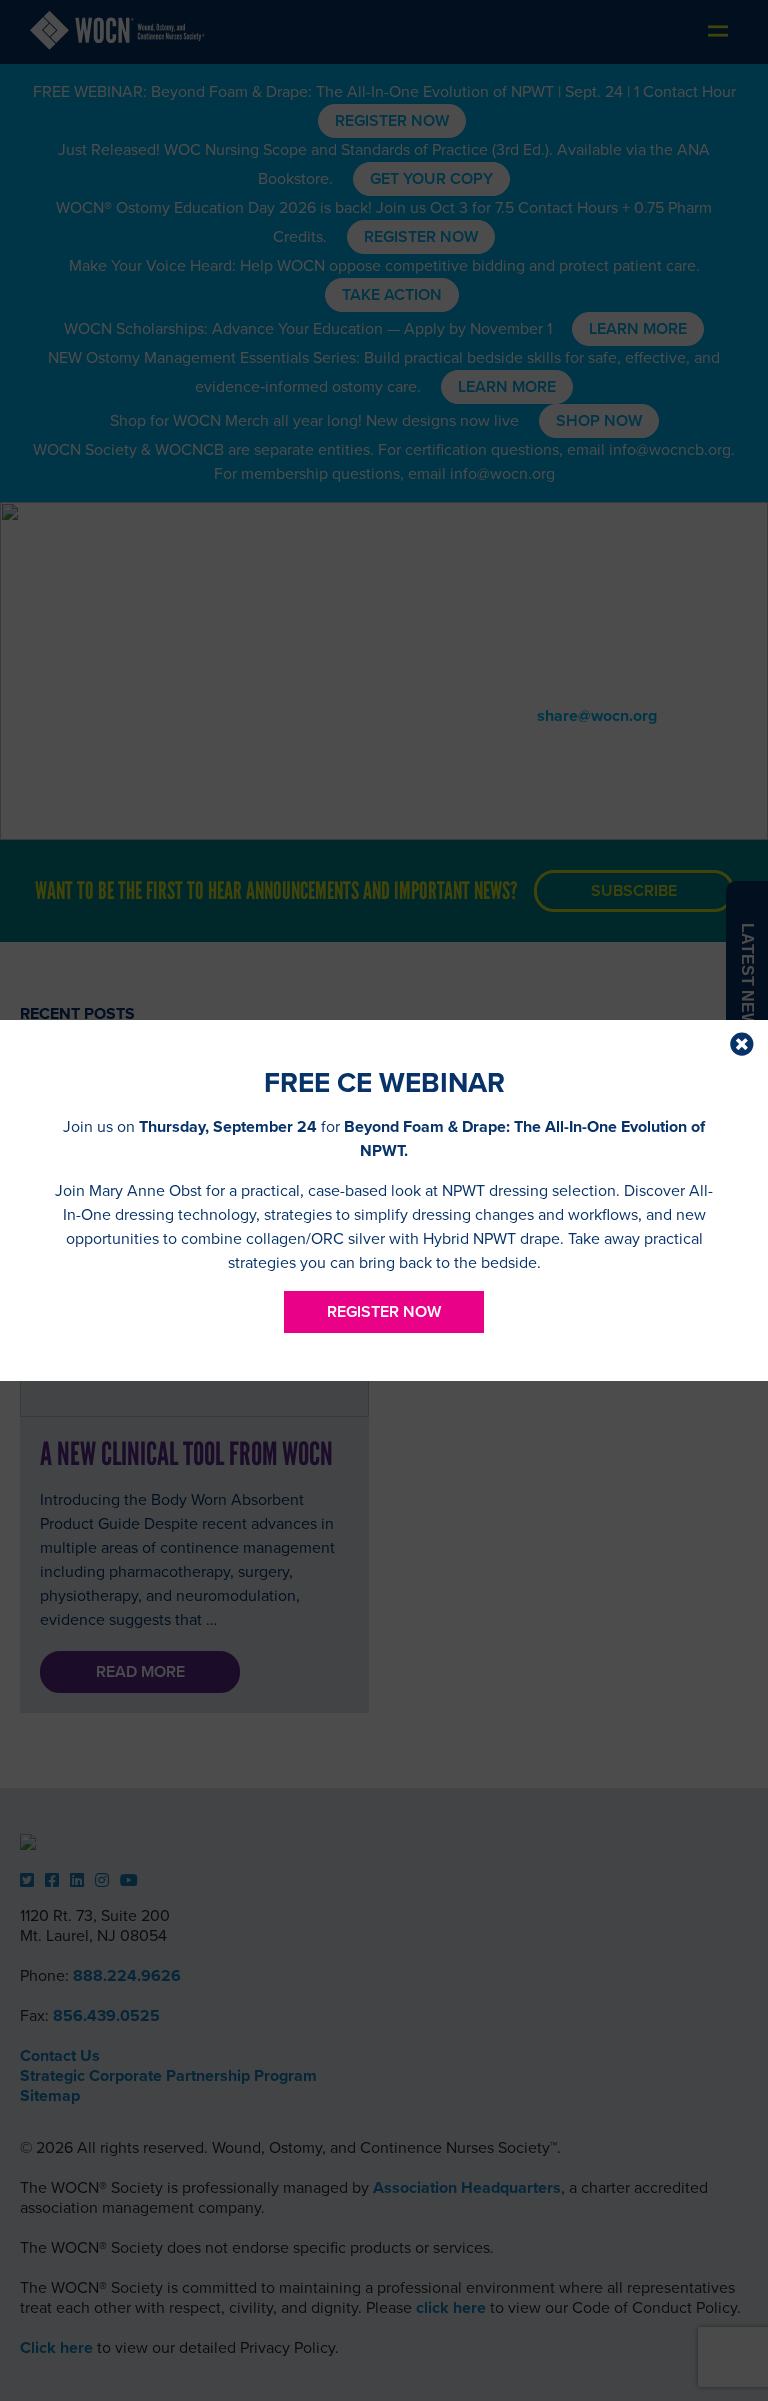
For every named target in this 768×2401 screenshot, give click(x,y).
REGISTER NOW (384, 1312)
